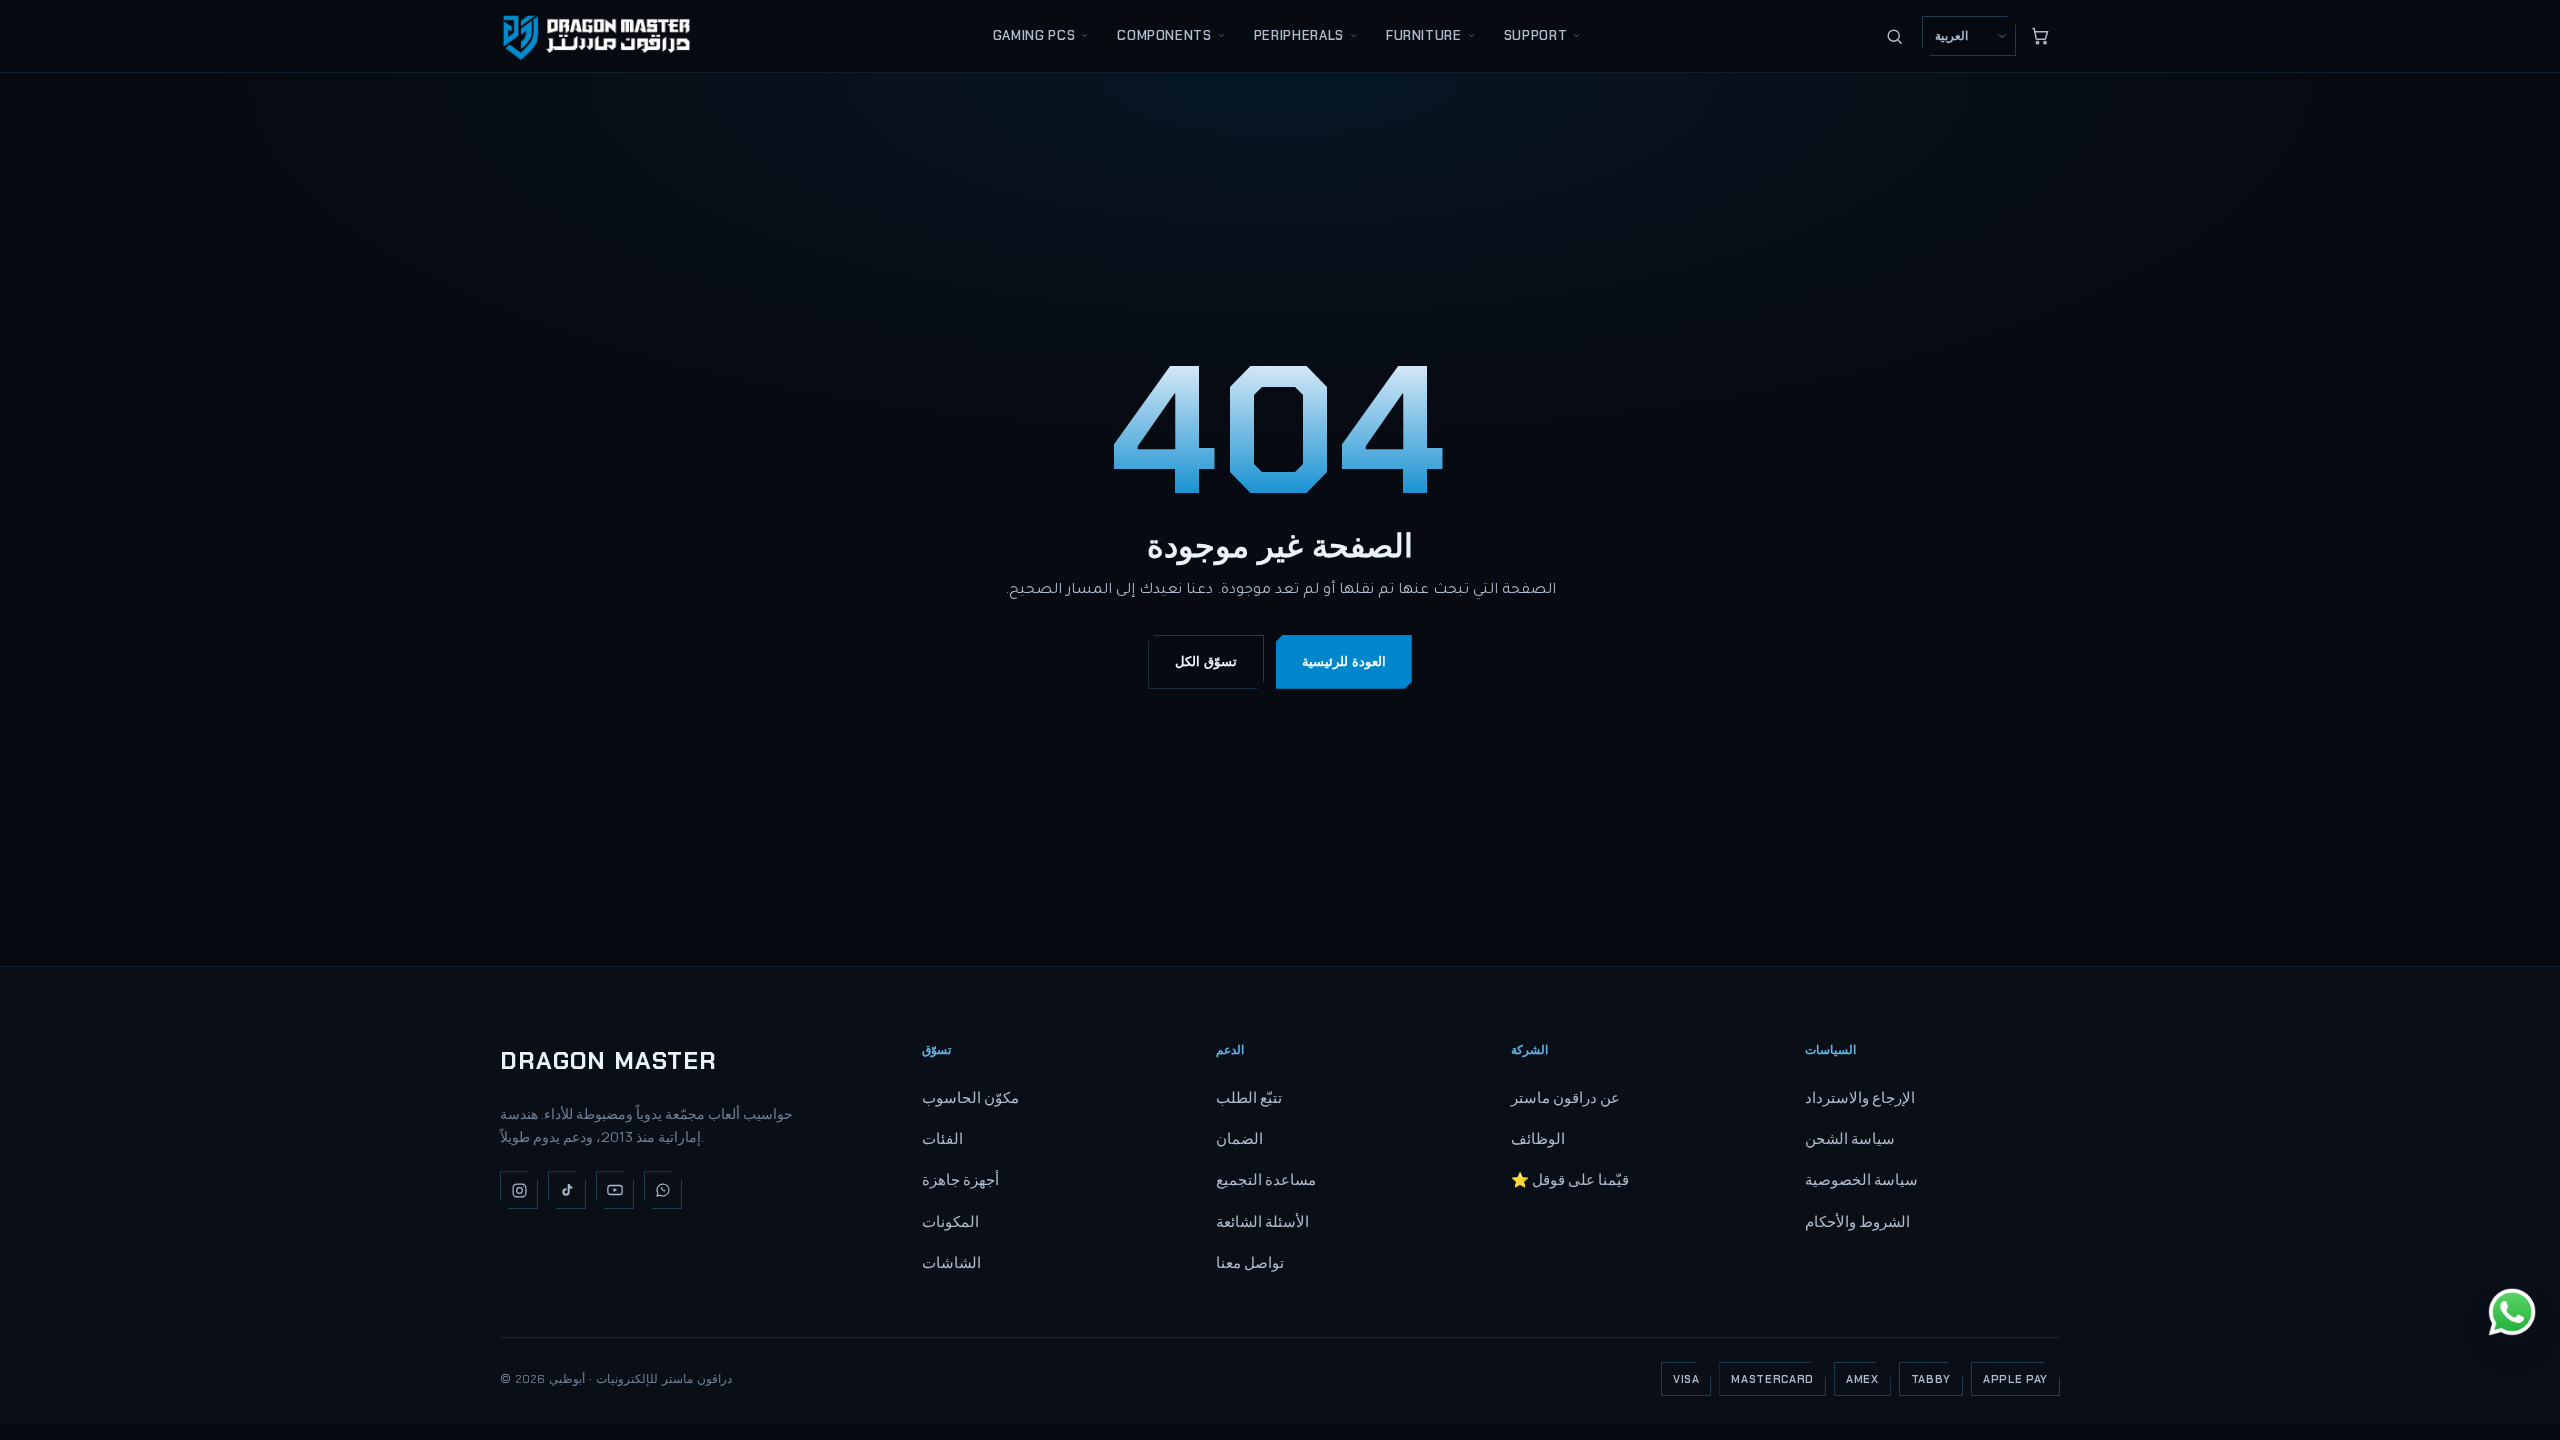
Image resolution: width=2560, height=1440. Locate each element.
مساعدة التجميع (1266, 1179)
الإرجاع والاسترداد (1860, 1097)
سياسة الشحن (1850, 1138)
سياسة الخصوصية (1861, 1179)
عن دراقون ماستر (1565, 1097)
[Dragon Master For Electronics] (600, 35)
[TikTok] (567, 1190)
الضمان (1239, 1138)
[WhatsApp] (663, 1190)
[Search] (1894, 36)
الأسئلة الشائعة (1262, 1221)
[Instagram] (519, 1190)
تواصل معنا (1250, 1262)
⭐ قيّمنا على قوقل (1570, 1179)
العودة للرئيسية (1344, 661)
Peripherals (1299, 35)
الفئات (942, 1138)
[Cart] (2040, 36)
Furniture (1424, 35)
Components (1164, 35)
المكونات (950, 1221)
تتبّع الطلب (1249, 1097)
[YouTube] (615, 1190)
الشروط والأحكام (1857, 1221)
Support (1536, 35)
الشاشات (951, 1262)
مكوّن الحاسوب (970, 1097)
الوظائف (1538, 1138)
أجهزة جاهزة (960, 1179)
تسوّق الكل (1206, 661)
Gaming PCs (1034, 35)
